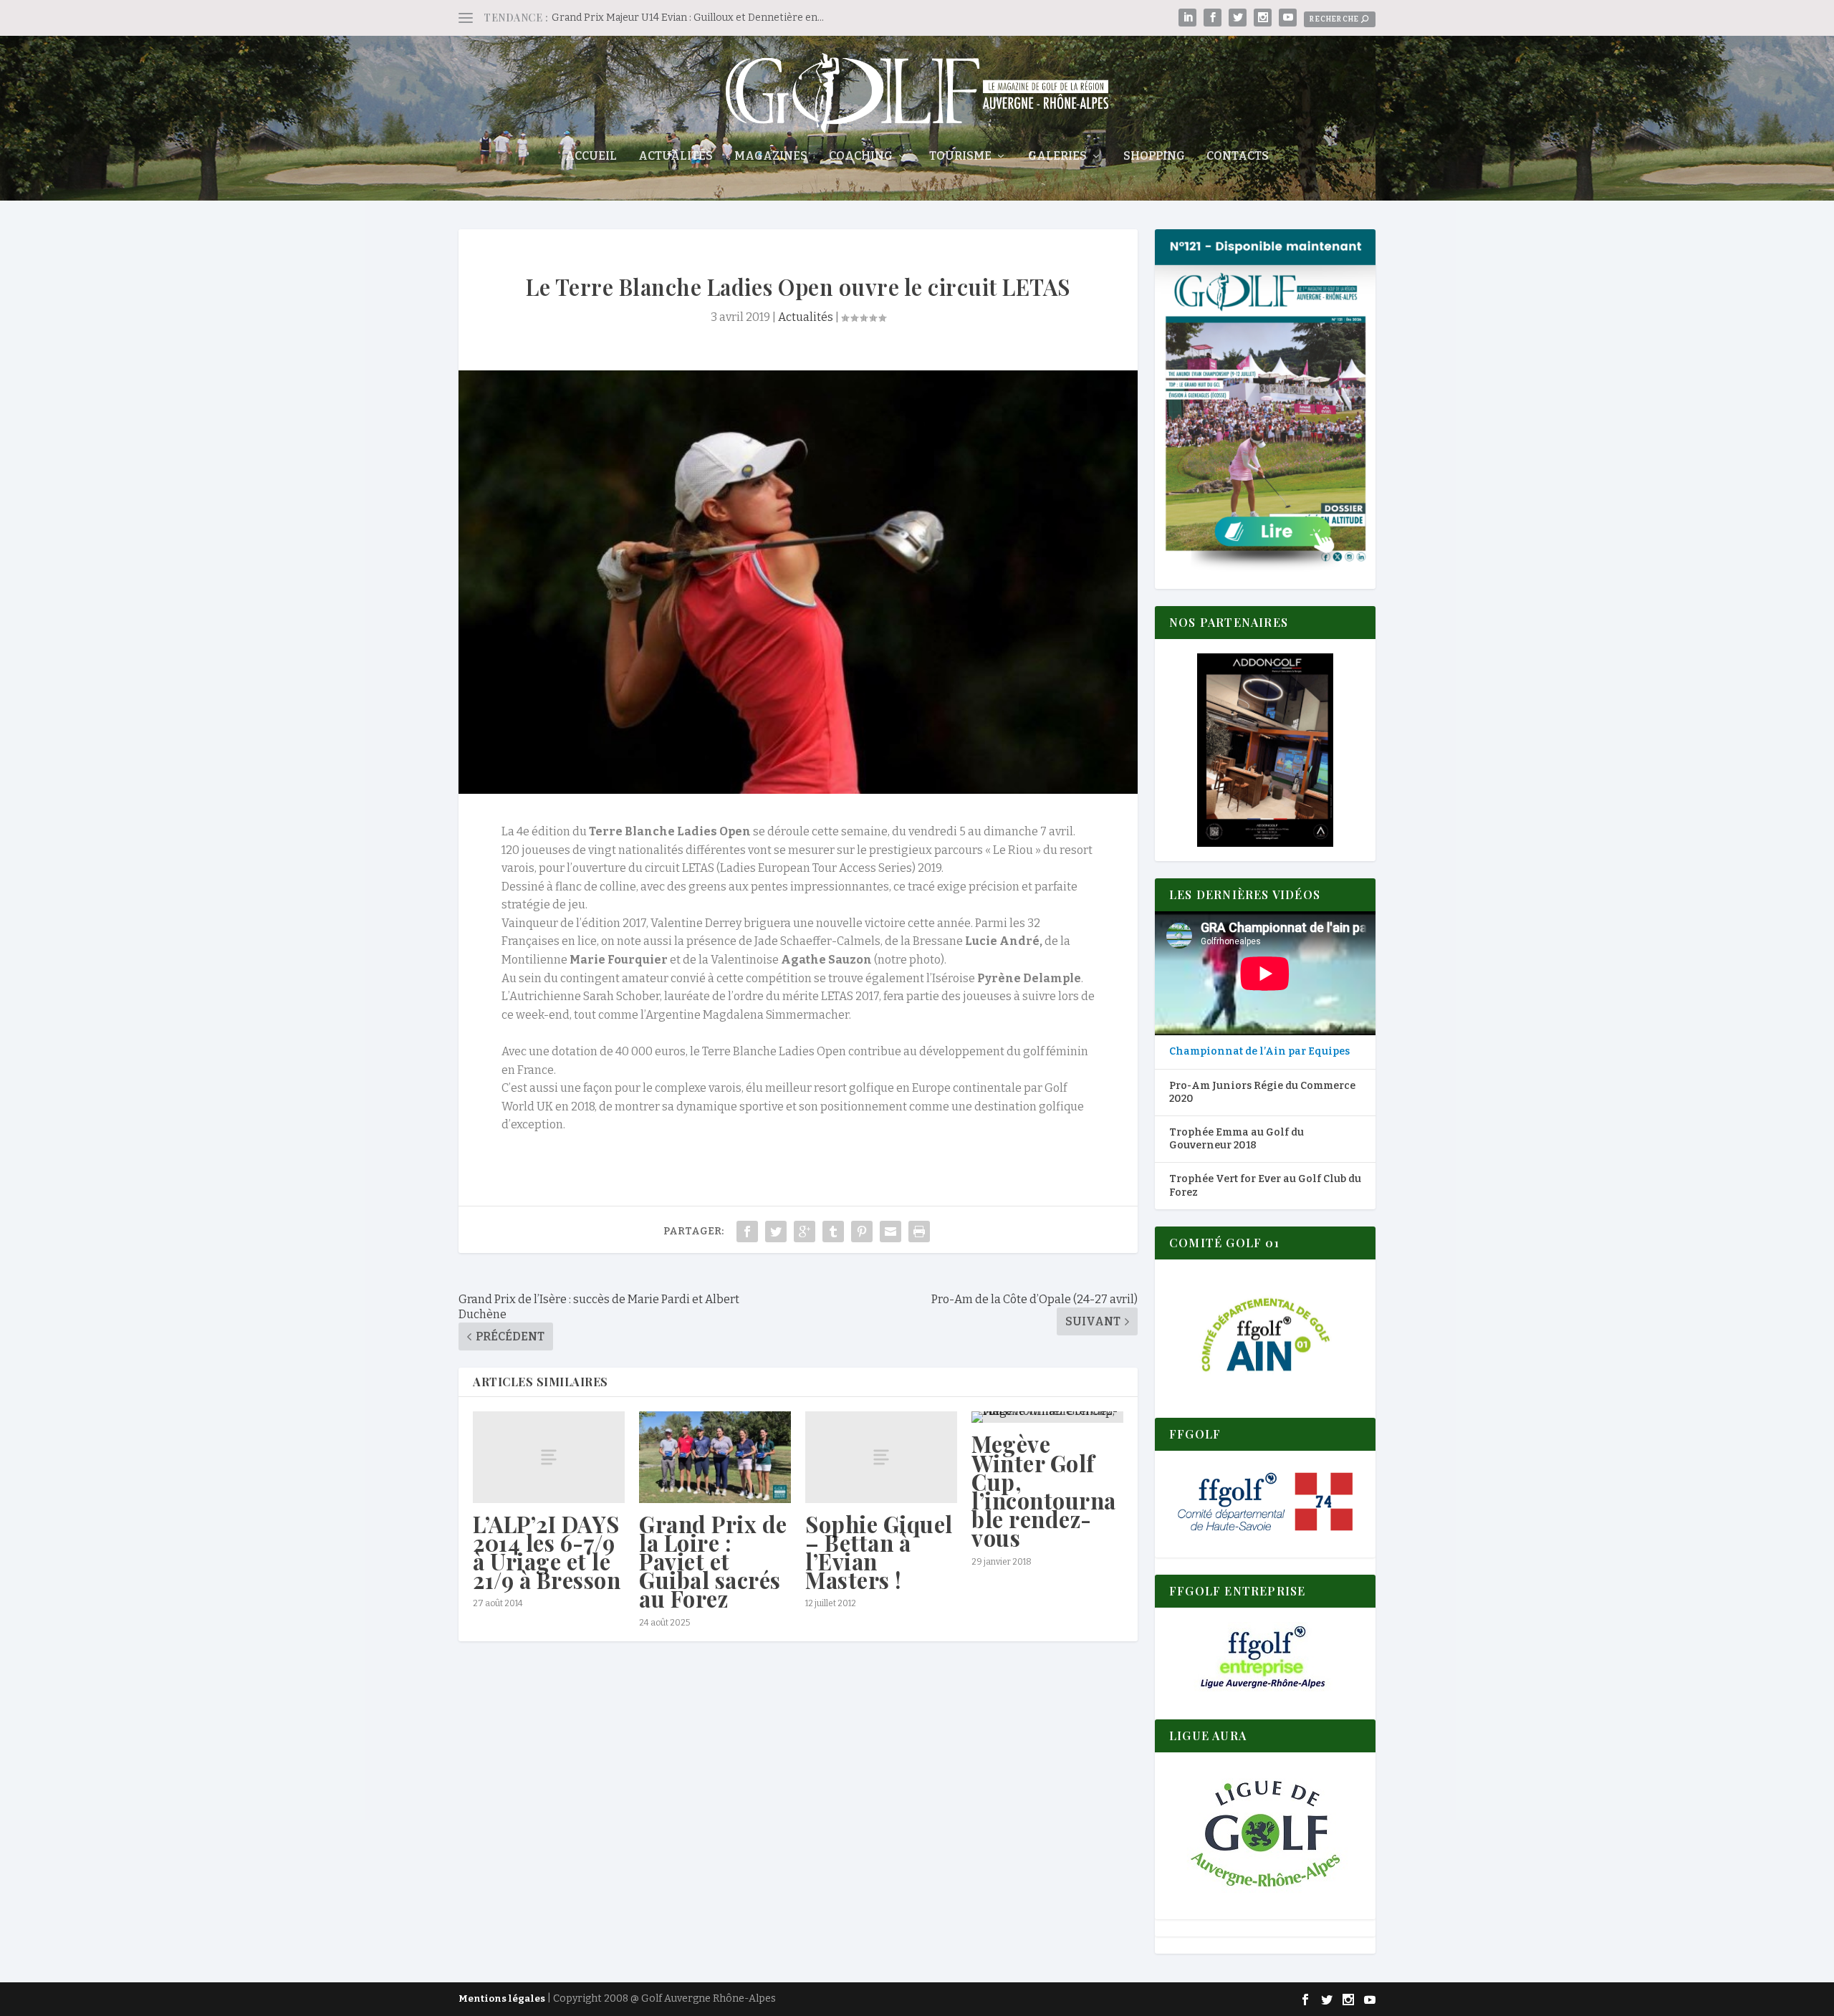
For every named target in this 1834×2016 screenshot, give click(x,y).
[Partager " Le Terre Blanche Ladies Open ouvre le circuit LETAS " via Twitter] (776, 1232)
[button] (1265, 750)
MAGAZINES (771, 157)
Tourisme (960, 157)
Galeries (1057, 157)
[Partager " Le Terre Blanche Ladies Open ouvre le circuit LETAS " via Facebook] (747, 1232)
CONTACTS (1238, 157)
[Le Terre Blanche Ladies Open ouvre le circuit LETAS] (798, 582)
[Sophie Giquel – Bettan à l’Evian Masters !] (881, 1457)
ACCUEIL (591, 157)
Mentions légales (502, 1998)
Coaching (861, 157)
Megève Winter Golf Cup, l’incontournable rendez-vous (1044, 1491)
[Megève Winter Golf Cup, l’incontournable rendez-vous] (1047, 1417)
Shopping (1154, 157)
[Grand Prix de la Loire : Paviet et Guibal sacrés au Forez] (715, 1457)
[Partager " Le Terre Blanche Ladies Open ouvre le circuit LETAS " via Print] (919, 1232)
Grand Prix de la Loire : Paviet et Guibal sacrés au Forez (713, 1561)
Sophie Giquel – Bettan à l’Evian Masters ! (879, 1552)
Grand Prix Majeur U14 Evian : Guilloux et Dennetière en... (688, 18)
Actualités (676, 157)
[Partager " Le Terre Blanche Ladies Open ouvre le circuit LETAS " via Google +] (805, 1232)
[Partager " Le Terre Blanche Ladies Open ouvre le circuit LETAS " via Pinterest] (862, 1232)
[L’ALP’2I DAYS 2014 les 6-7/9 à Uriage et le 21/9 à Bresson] (549, 1457)
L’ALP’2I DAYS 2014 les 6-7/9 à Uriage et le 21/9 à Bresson (547, 1552)
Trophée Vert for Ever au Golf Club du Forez (1265, 1185)
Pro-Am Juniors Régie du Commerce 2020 (1262, 1092)
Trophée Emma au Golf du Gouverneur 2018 (1237, 1139)
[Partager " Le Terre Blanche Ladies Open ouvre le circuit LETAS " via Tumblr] (833, 1232)
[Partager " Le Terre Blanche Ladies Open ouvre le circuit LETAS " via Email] (890, 1232)
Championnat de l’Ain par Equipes (1259, 1051)
